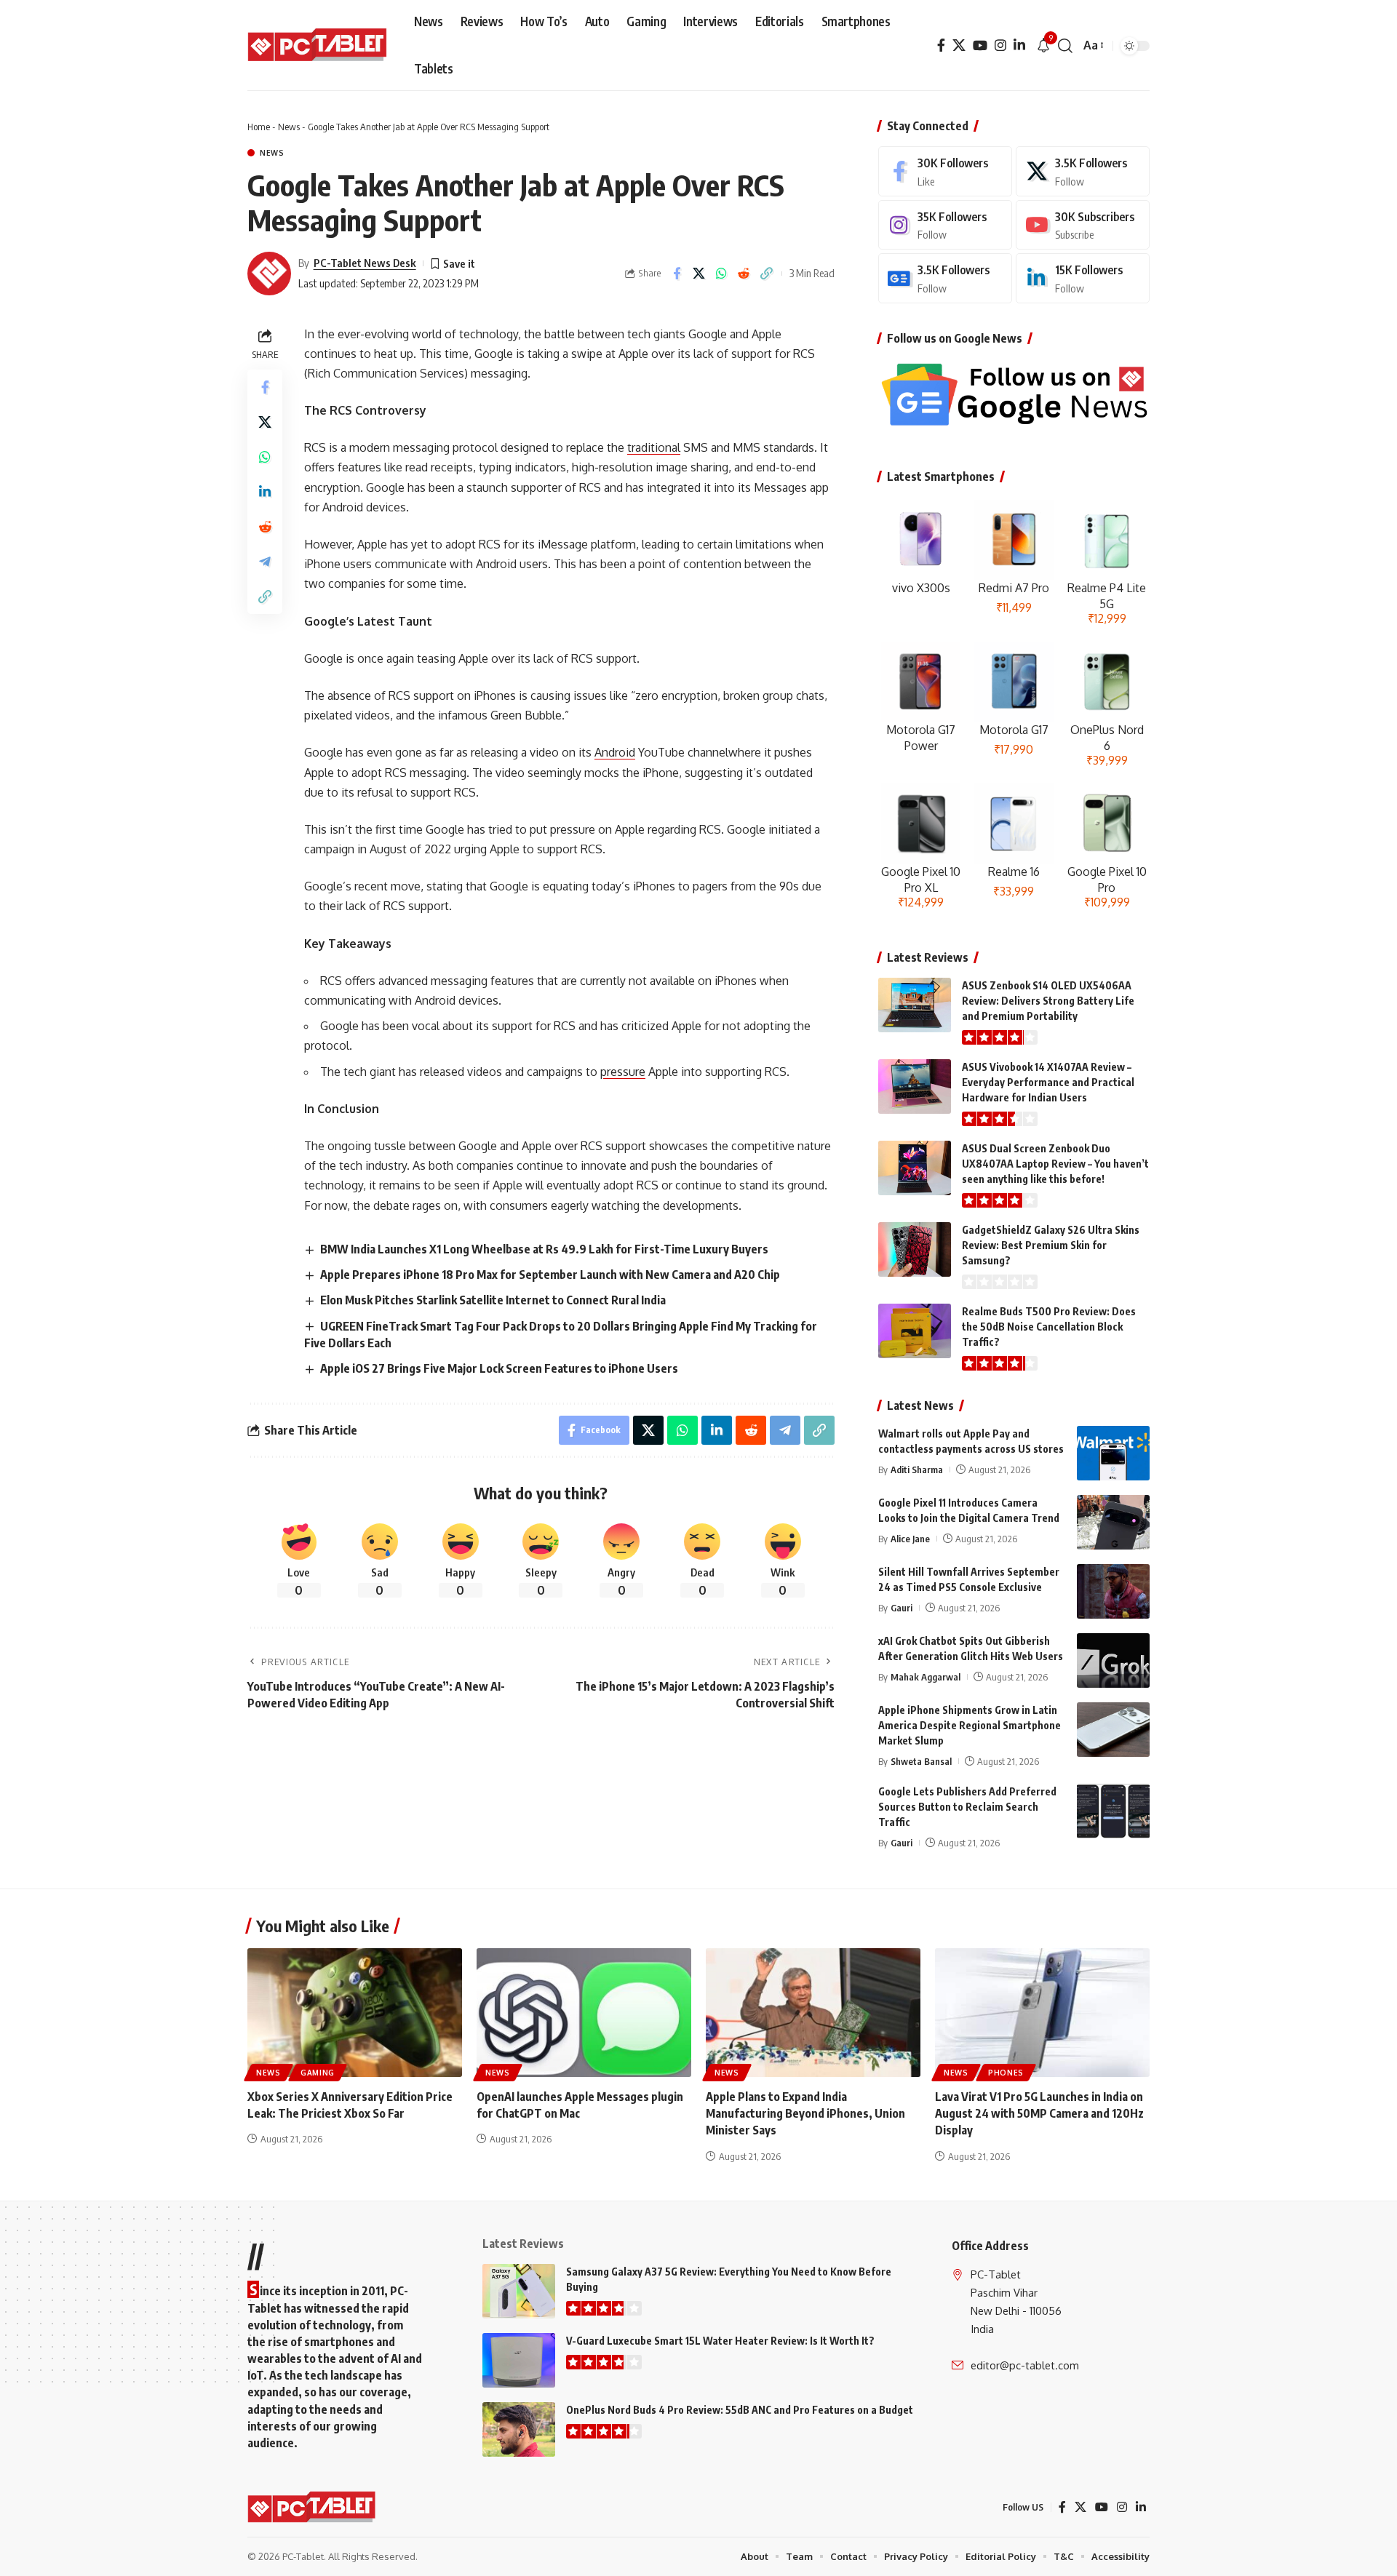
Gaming (318, 2073)
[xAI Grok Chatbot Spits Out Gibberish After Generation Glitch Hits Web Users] (1113, 1660)
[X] (959, 45)
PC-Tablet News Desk (365, 263)
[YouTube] (980, 45)
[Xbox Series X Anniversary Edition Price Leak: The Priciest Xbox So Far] (355, 2013)
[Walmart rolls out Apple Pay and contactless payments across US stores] (1113, 1453)
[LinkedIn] (1019, 45)
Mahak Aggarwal (926, 1677)
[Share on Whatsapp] (722, 274)
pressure (623, 1072)
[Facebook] (941, 45)
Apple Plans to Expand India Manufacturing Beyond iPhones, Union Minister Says (805, 2113)
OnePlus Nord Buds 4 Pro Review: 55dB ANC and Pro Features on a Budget (740, 2410)
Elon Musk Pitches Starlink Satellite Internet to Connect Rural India (493, 1300)
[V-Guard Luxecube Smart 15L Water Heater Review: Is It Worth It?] (519, 2360)
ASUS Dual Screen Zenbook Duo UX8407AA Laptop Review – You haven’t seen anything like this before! (1055, 1164)
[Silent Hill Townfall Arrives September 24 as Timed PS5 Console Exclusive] (1113, 1591)
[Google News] (945, 278)
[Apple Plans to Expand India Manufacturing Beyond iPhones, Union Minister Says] (813, 2013)
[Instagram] (1000, 45)
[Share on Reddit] (744, 274)
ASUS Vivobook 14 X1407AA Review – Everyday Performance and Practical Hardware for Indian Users (1048, 1082)
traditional (654, 447)
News (289, 127)
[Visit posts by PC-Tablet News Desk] (269, 274)
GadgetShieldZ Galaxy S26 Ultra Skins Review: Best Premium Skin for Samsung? (1051, 1245)
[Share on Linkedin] (265, 492)
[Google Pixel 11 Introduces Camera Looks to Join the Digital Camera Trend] (1113, 1522)
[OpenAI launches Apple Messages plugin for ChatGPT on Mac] (584, 2013)
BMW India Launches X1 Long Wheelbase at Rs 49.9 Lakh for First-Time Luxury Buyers (544, 1249)
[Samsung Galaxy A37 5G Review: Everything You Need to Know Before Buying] (519, 2291)
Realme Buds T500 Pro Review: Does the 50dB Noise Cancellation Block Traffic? (1049, 1327)
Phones (1006, 2073)
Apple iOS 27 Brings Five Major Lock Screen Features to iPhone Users (499, 1368)
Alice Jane (910, 1539)
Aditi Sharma (917, 1470)
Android (615, 752)
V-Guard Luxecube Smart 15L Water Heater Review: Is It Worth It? (720, 2341)
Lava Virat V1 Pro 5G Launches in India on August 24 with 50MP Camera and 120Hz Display (1039, 2113)
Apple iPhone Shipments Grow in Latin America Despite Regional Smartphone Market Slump (970, 1725)
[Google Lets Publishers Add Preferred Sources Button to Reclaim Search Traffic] (1113, 1811)
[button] (1065, 46)
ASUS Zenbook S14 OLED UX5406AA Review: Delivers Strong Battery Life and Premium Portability (1048, 1001)
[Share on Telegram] (265, 562)
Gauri (902, 1608)
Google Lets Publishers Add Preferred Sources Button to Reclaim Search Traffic (967, 1807)
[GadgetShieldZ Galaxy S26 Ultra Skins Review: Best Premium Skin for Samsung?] (915, 1249)
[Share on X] (699, 274)
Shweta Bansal (921, 1761)
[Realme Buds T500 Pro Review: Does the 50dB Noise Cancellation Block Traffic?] (915, 1331)
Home (259, 127)
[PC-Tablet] (319, 46)
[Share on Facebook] (677, 274)
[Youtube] (1083, 225)
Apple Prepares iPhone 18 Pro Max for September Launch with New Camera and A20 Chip (550, 1275)
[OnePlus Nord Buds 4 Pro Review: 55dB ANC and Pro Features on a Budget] (519, 2429)
